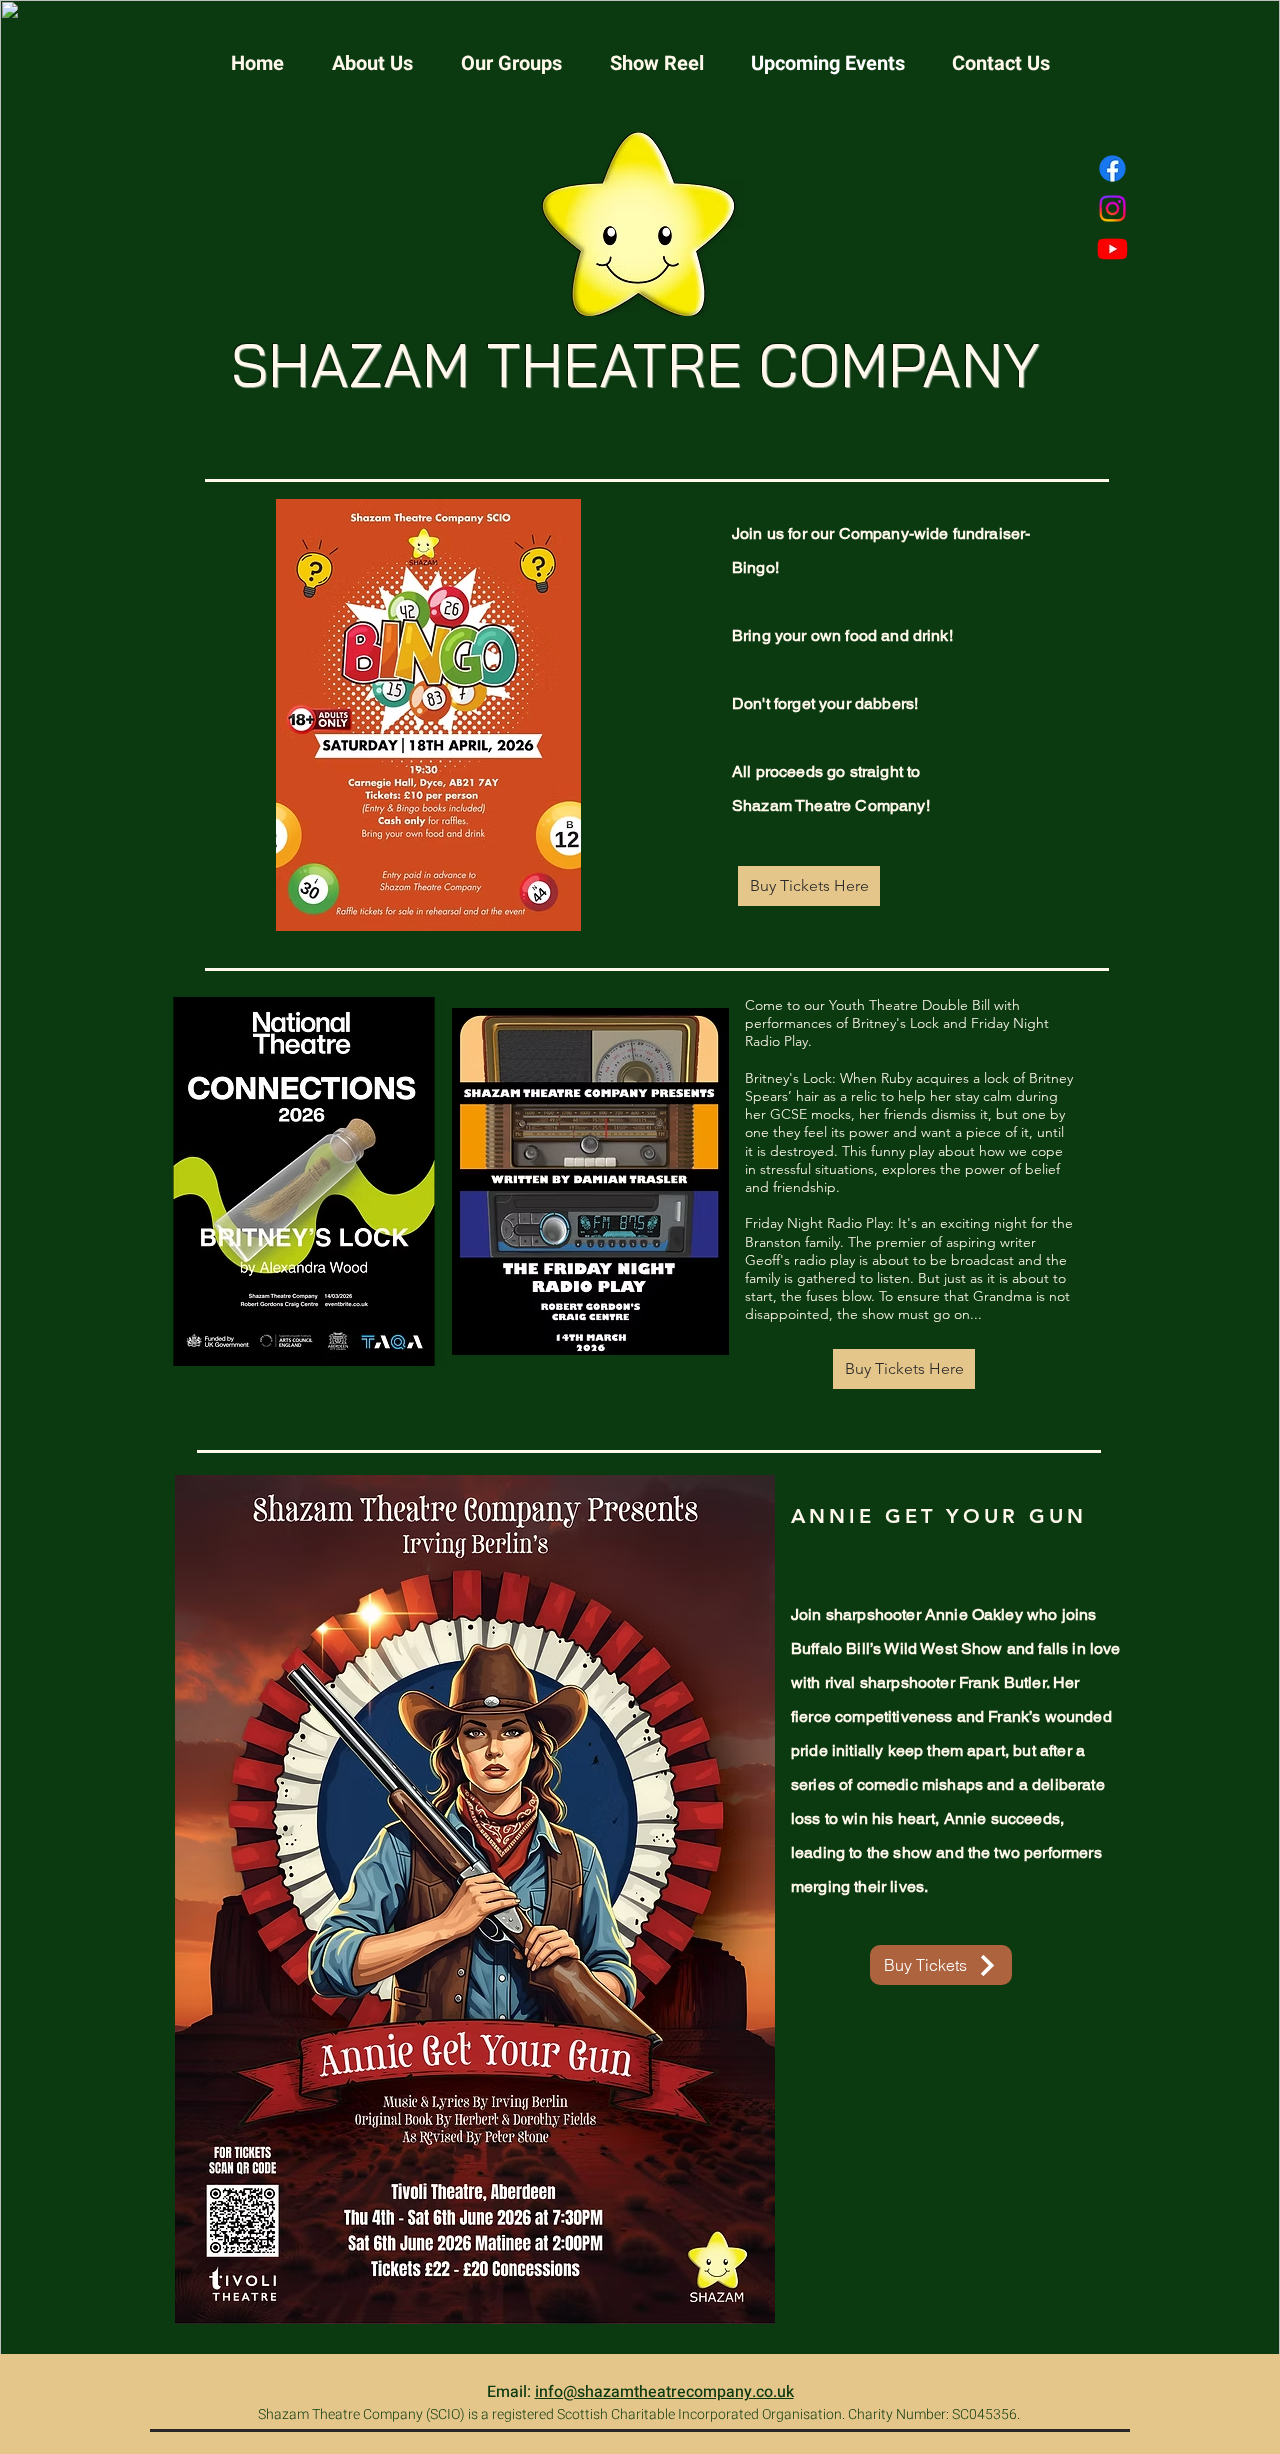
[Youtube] (1112, 248)
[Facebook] (1112, 168)
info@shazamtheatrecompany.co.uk (664, 2392)
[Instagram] (1112, 208)
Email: (511, 2392)
